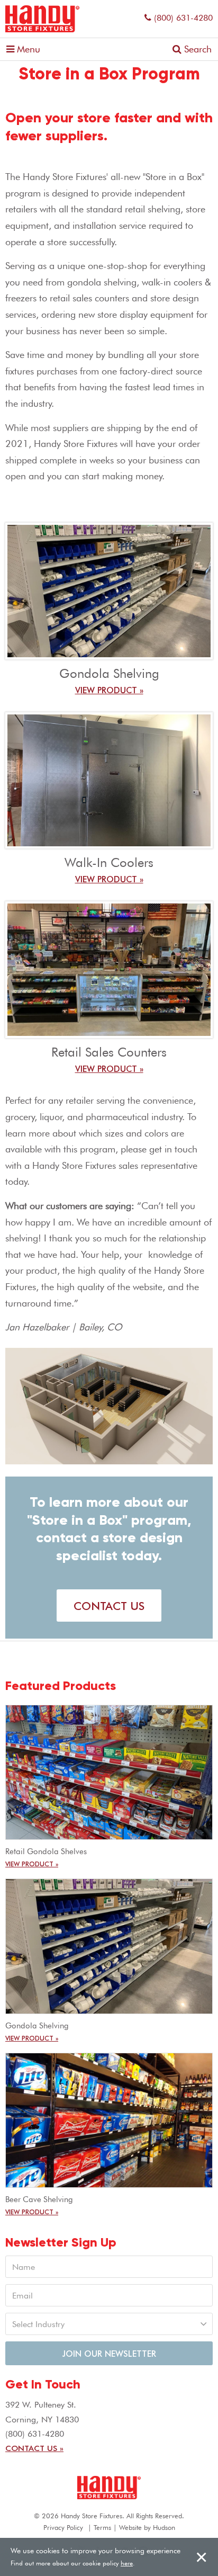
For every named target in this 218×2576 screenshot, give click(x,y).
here (127, 2563)
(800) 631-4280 (183, 18)
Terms (102, 2527)
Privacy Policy (63, 2527)
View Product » (109, 690)
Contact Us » (34, 2448)
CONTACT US (109, 1605)
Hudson (164, 2527)
